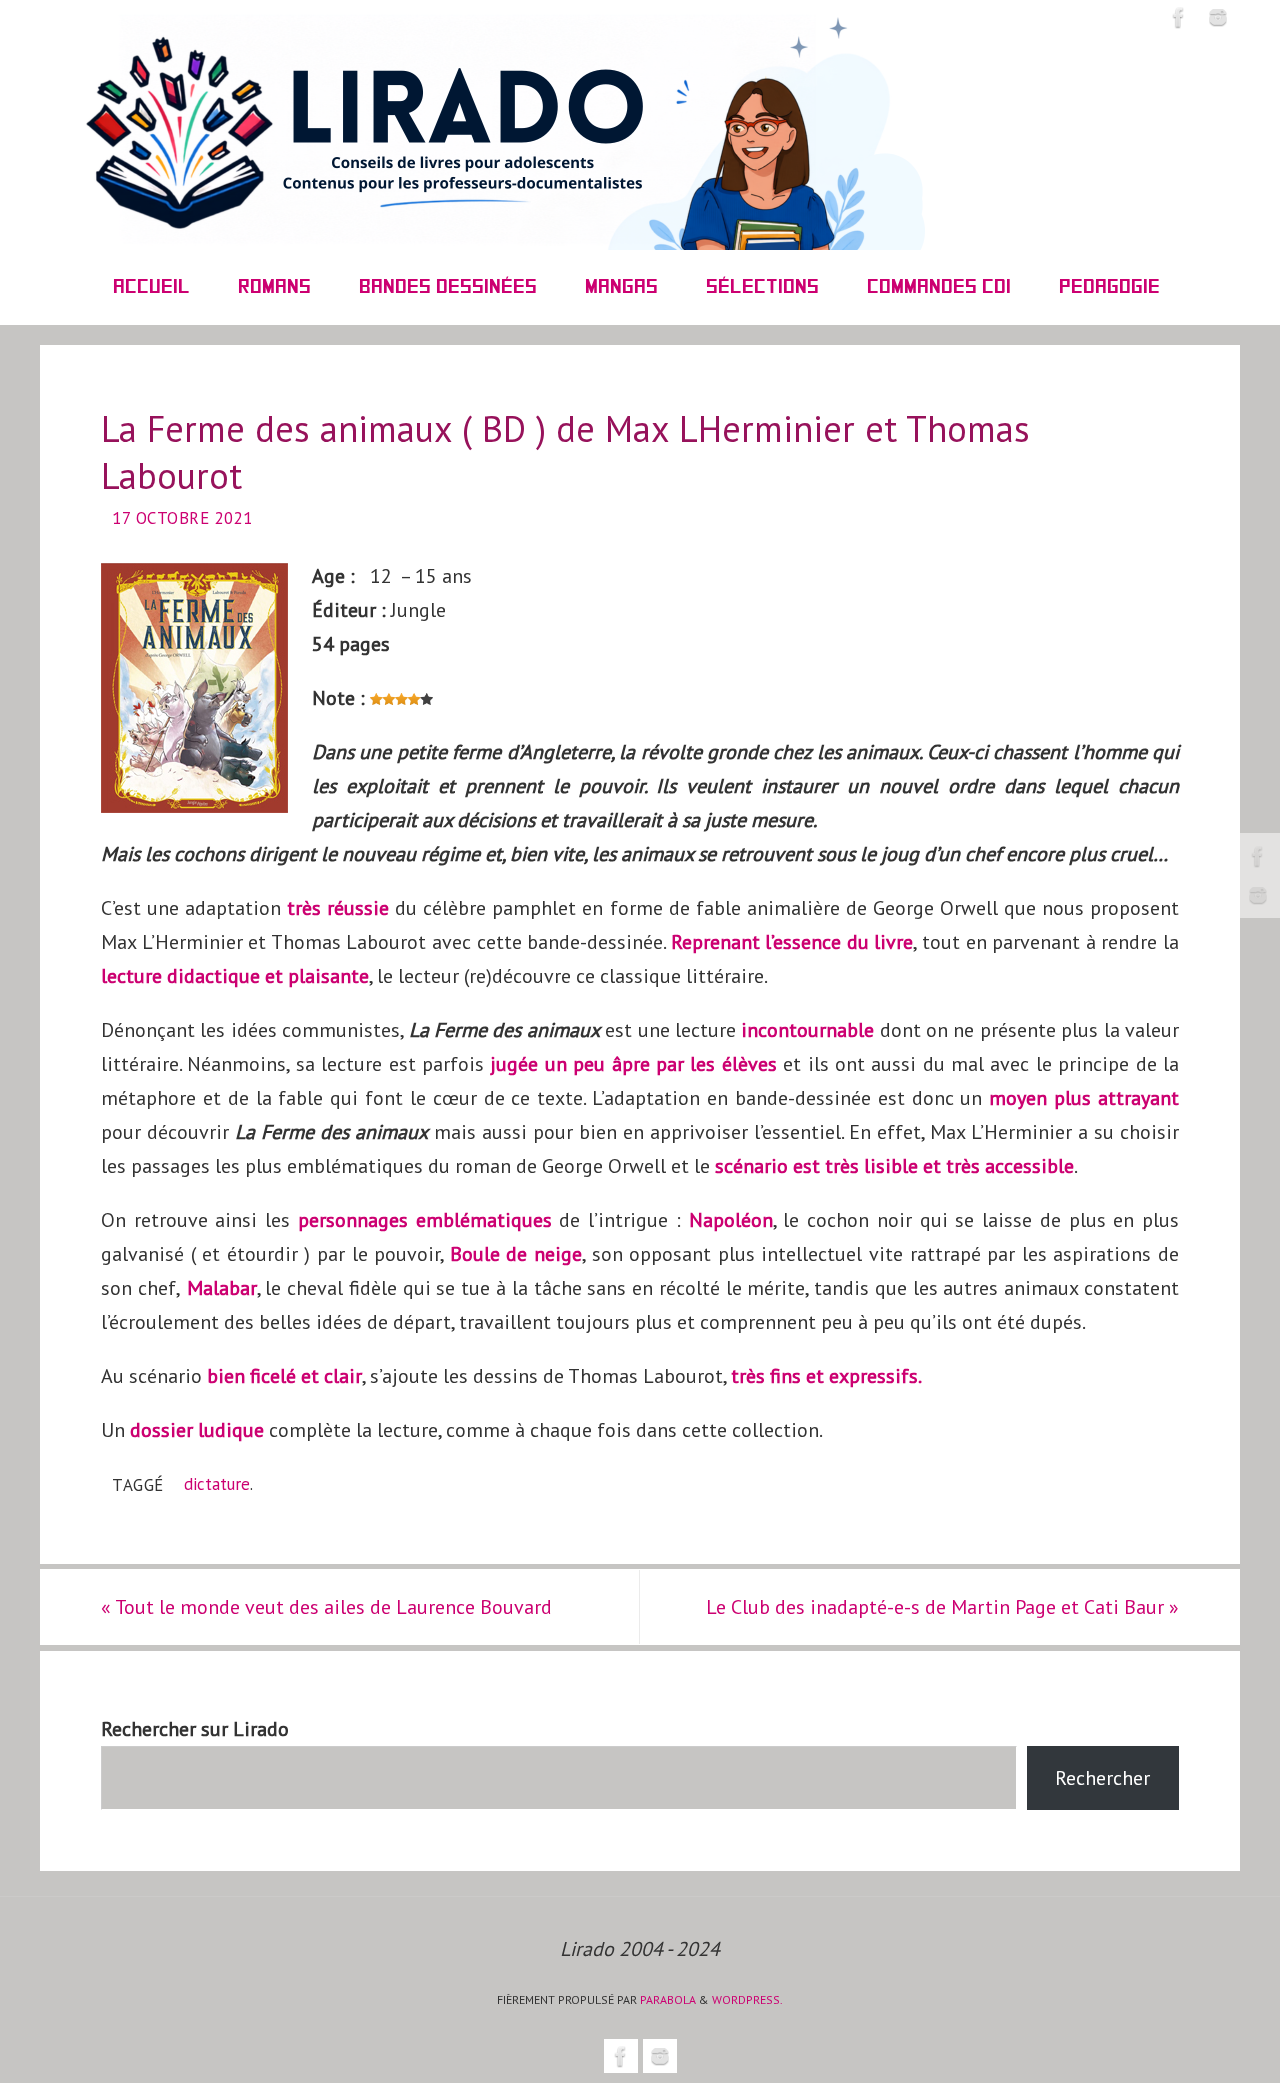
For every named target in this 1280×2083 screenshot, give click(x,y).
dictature (217, 1484)
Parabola (668, 1999)
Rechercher (1102, 1778)
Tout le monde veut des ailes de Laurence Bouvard (326, 1607)
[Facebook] (1258, 856)
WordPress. (747, 1999)
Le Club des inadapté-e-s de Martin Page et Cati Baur (942, 1607)
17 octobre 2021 (182, 518)
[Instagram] (1258, 895)
